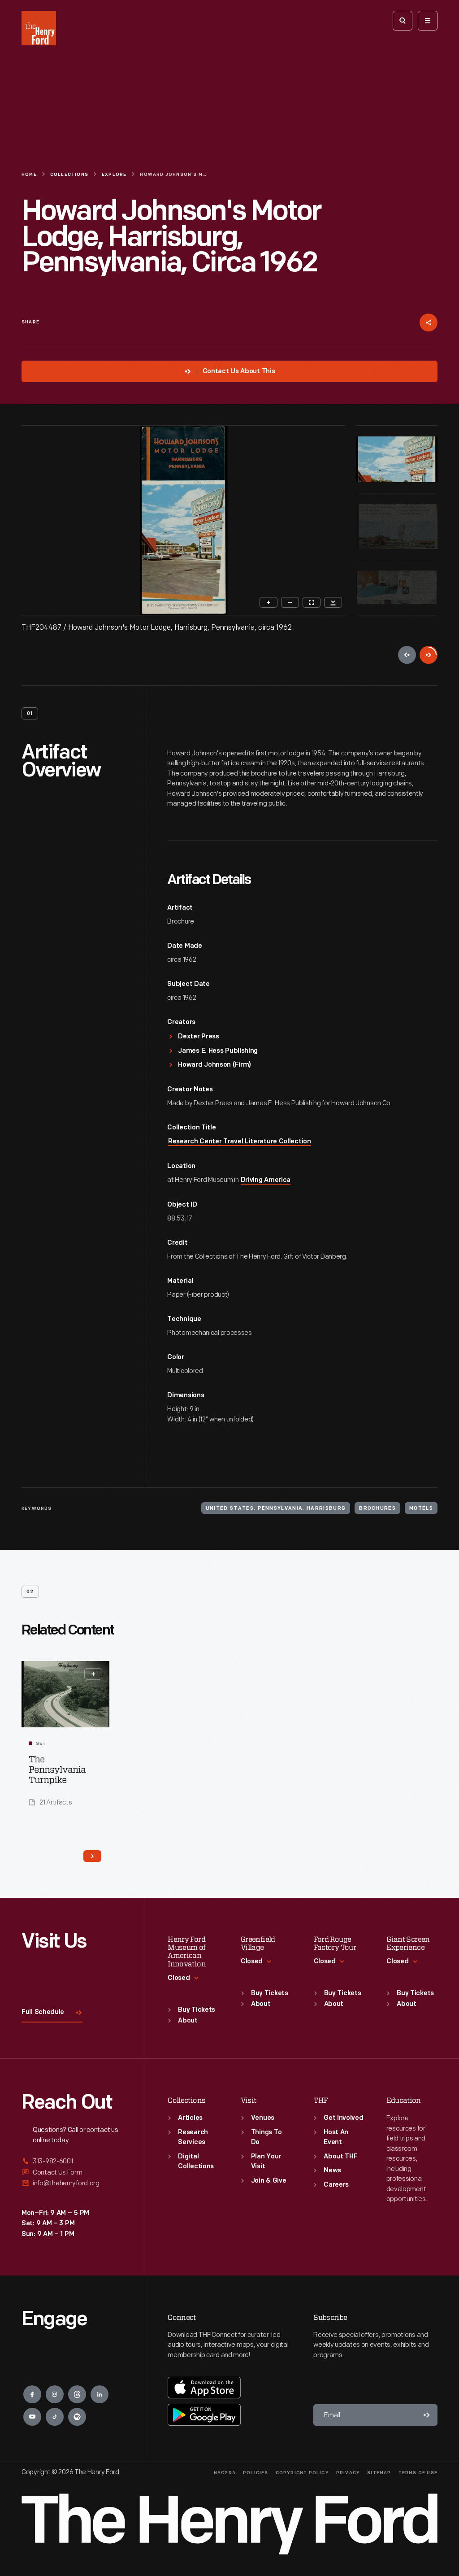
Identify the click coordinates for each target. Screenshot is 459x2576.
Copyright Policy (302, 2473)
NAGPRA (225, 2473)
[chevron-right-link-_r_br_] (92, 1856)
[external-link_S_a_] (73, 2162)
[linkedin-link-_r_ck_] (100, 2394)
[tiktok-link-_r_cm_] (55, 2417)
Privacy (348, 2473)
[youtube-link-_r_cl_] (32, 2417)
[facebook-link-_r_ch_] (32, 2394)
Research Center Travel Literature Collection (240, 1142)
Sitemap (379, 2473)
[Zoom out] (290, 602)
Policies (256, 2473)
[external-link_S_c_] (73, 2183)
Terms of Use (418, 2473)
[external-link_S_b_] (73, 2173)
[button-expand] (93, 1674)
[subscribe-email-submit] (427, 2415)
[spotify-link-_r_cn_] (77, 2417)
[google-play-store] (204, 2415)
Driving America (266, 1180)
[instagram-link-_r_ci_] (55, 2394)
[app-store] (204, 2388)
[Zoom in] (268, 602)
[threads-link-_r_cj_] (77, 2394)
